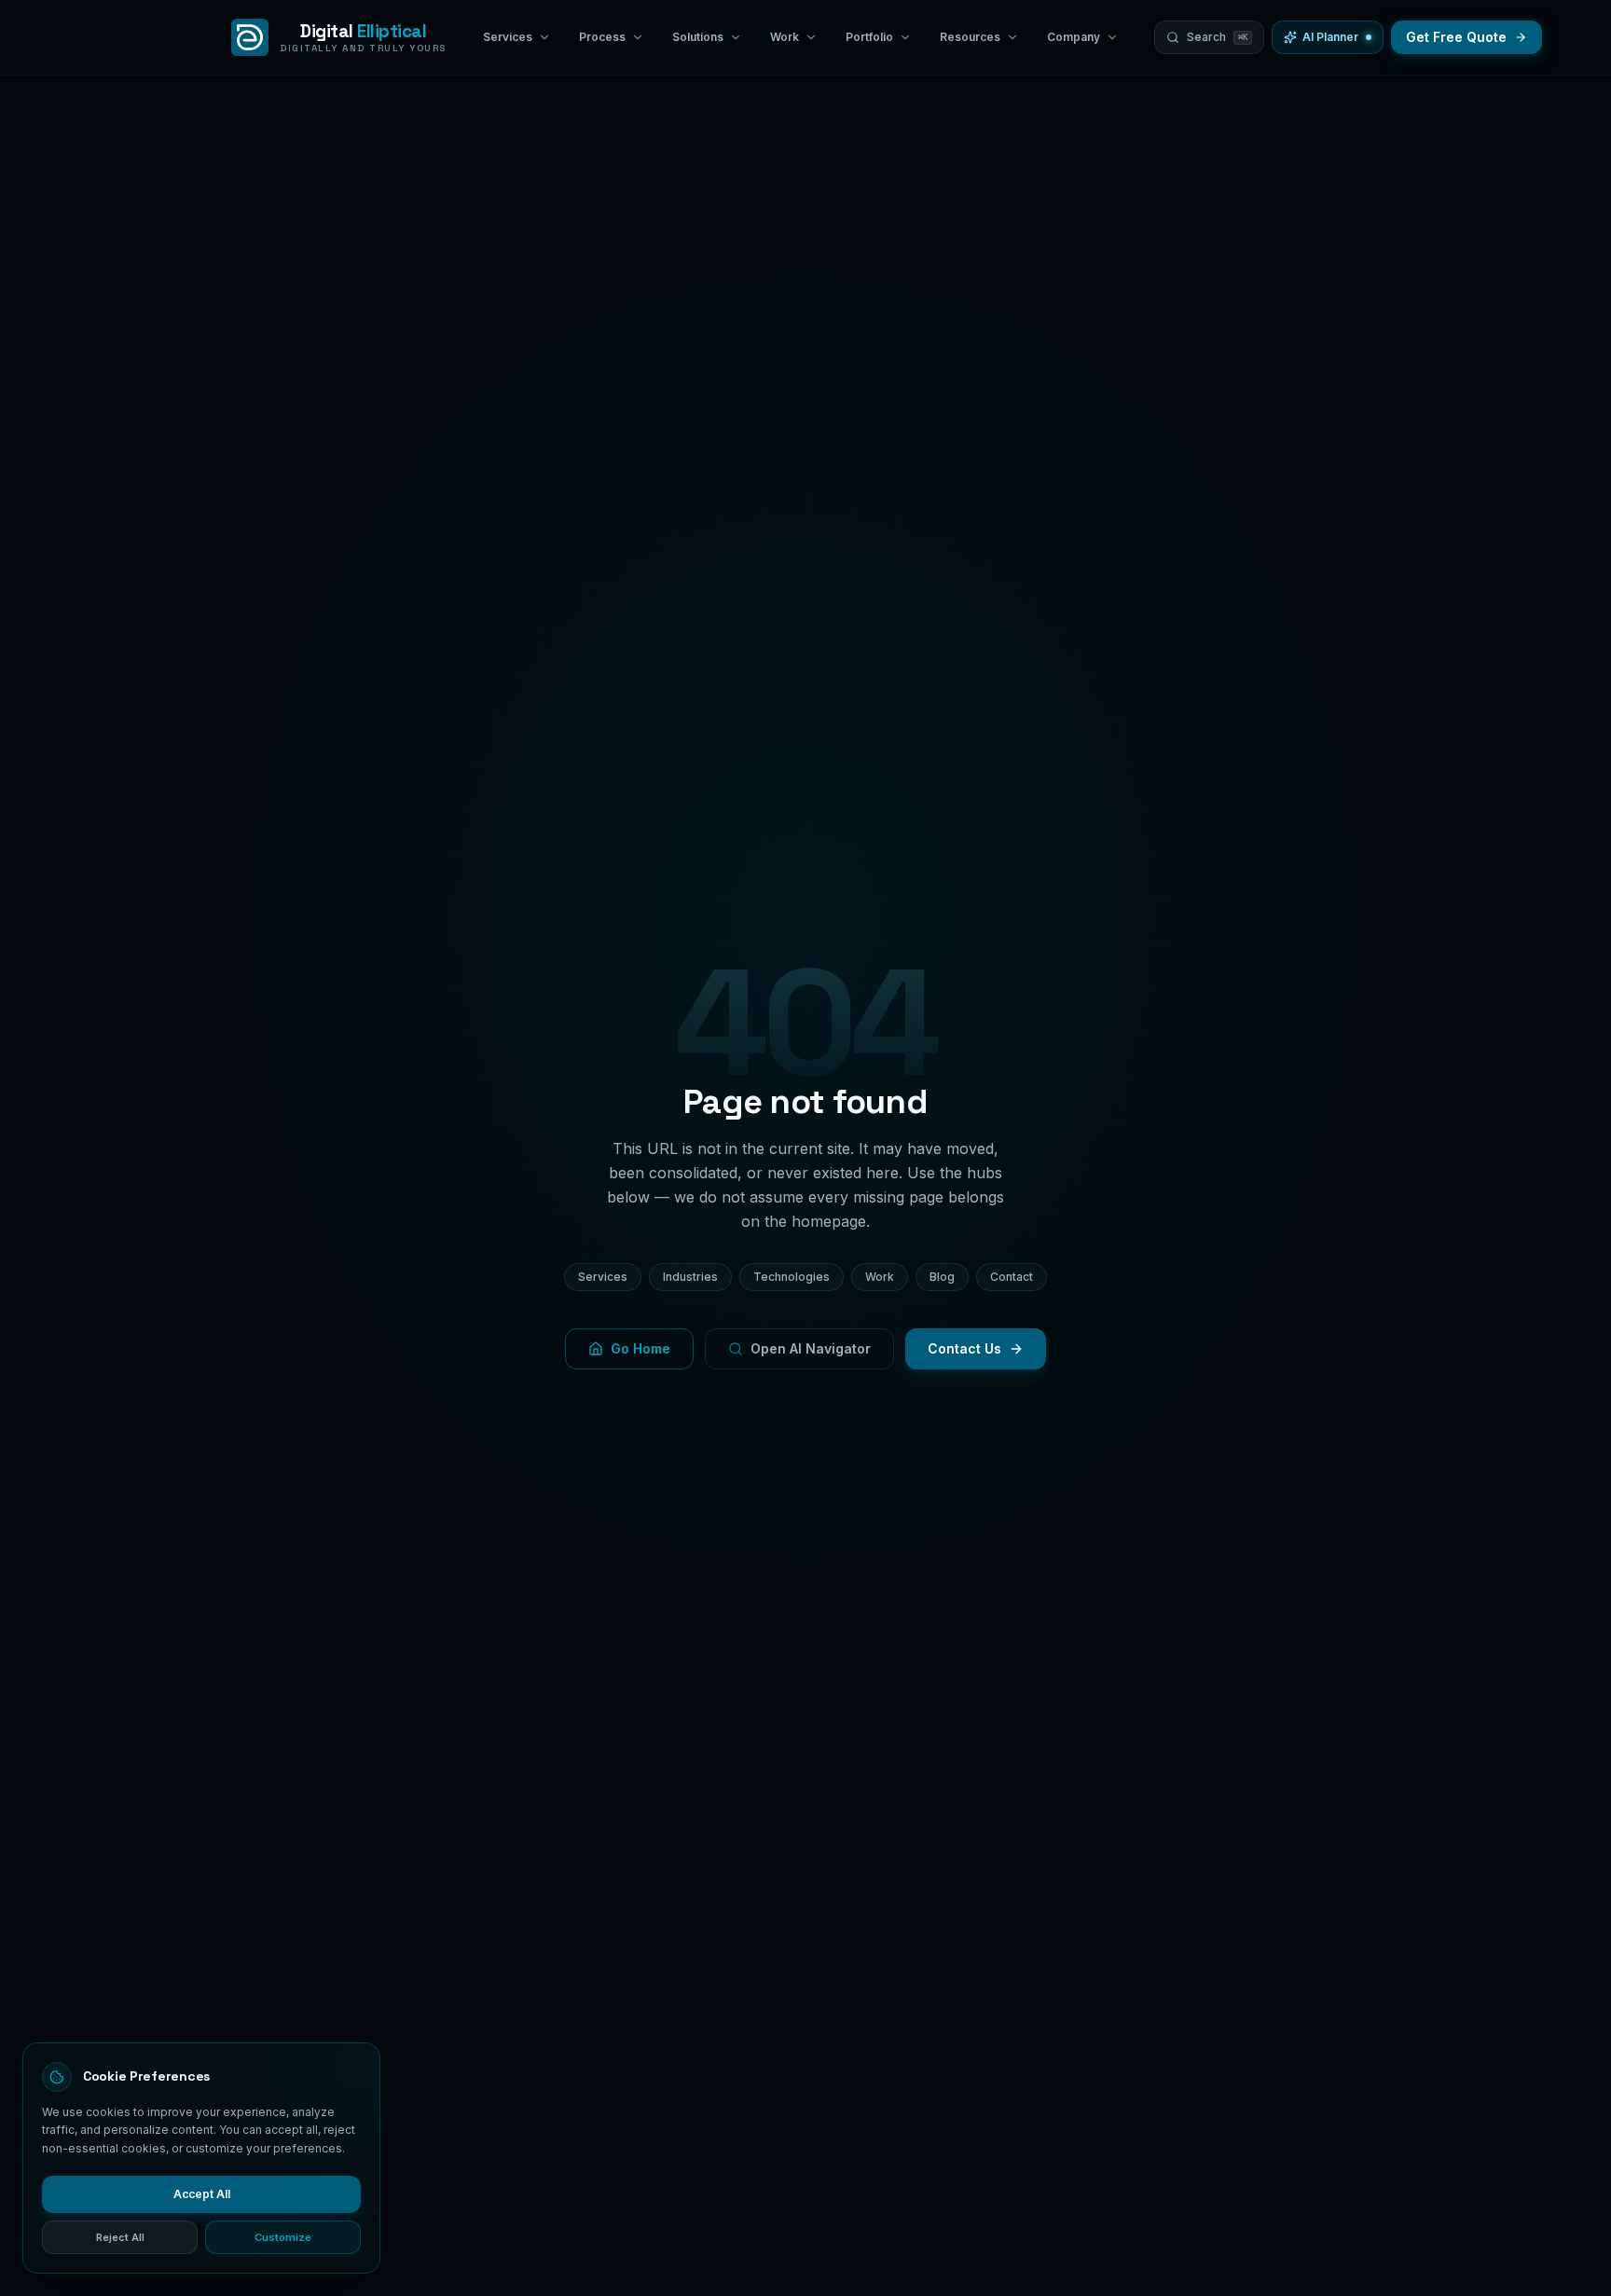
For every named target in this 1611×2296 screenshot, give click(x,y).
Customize (283, 2237)
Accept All (202, 2194)
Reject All (120, 2237)
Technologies (792, 1277)
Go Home (640, 1348)
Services (603, 1277)
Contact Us (964, 1348)
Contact (1012, 1277)
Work (880, 1277)
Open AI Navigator (811, 1348)
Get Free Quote (1456, 37)
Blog (942, 1277)
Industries (690, 1277)
